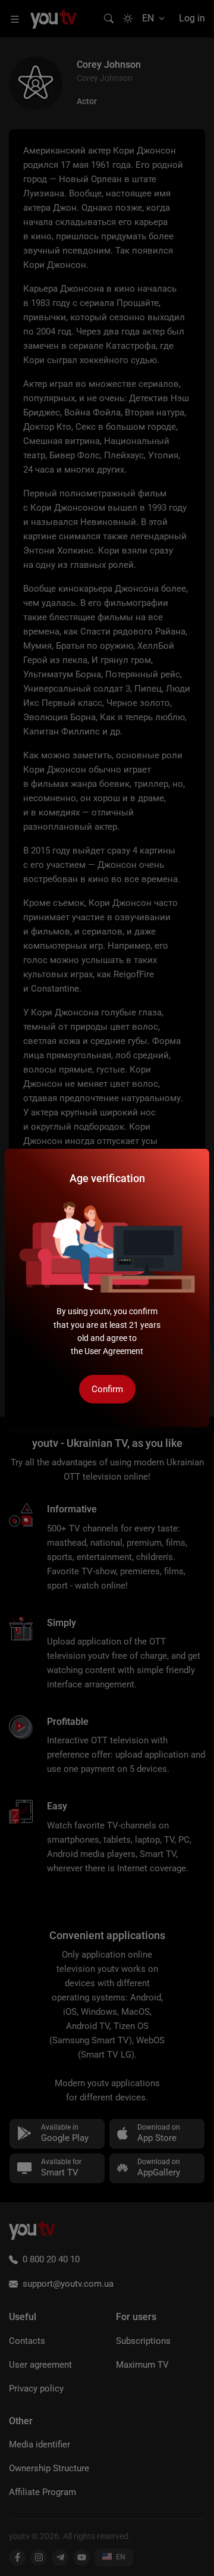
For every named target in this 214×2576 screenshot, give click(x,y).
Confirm (107, 1389)
